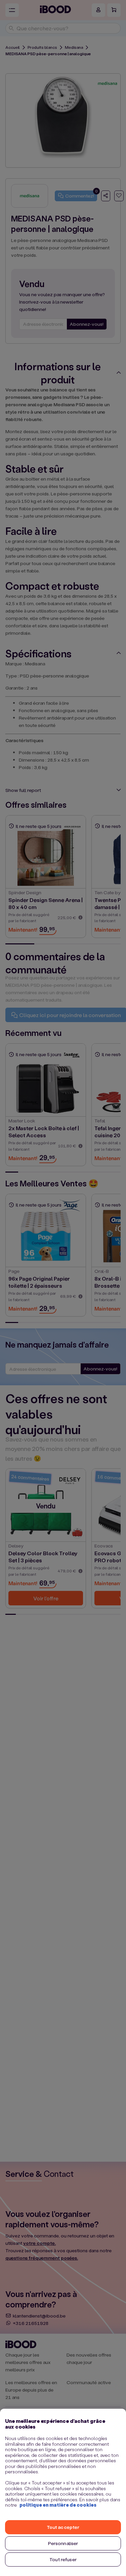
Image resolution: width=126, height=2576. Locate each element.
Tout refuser (63, 2559)
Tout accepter (63, 2527)
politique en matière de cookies (58, 2505)
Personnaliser (63, 2543)
